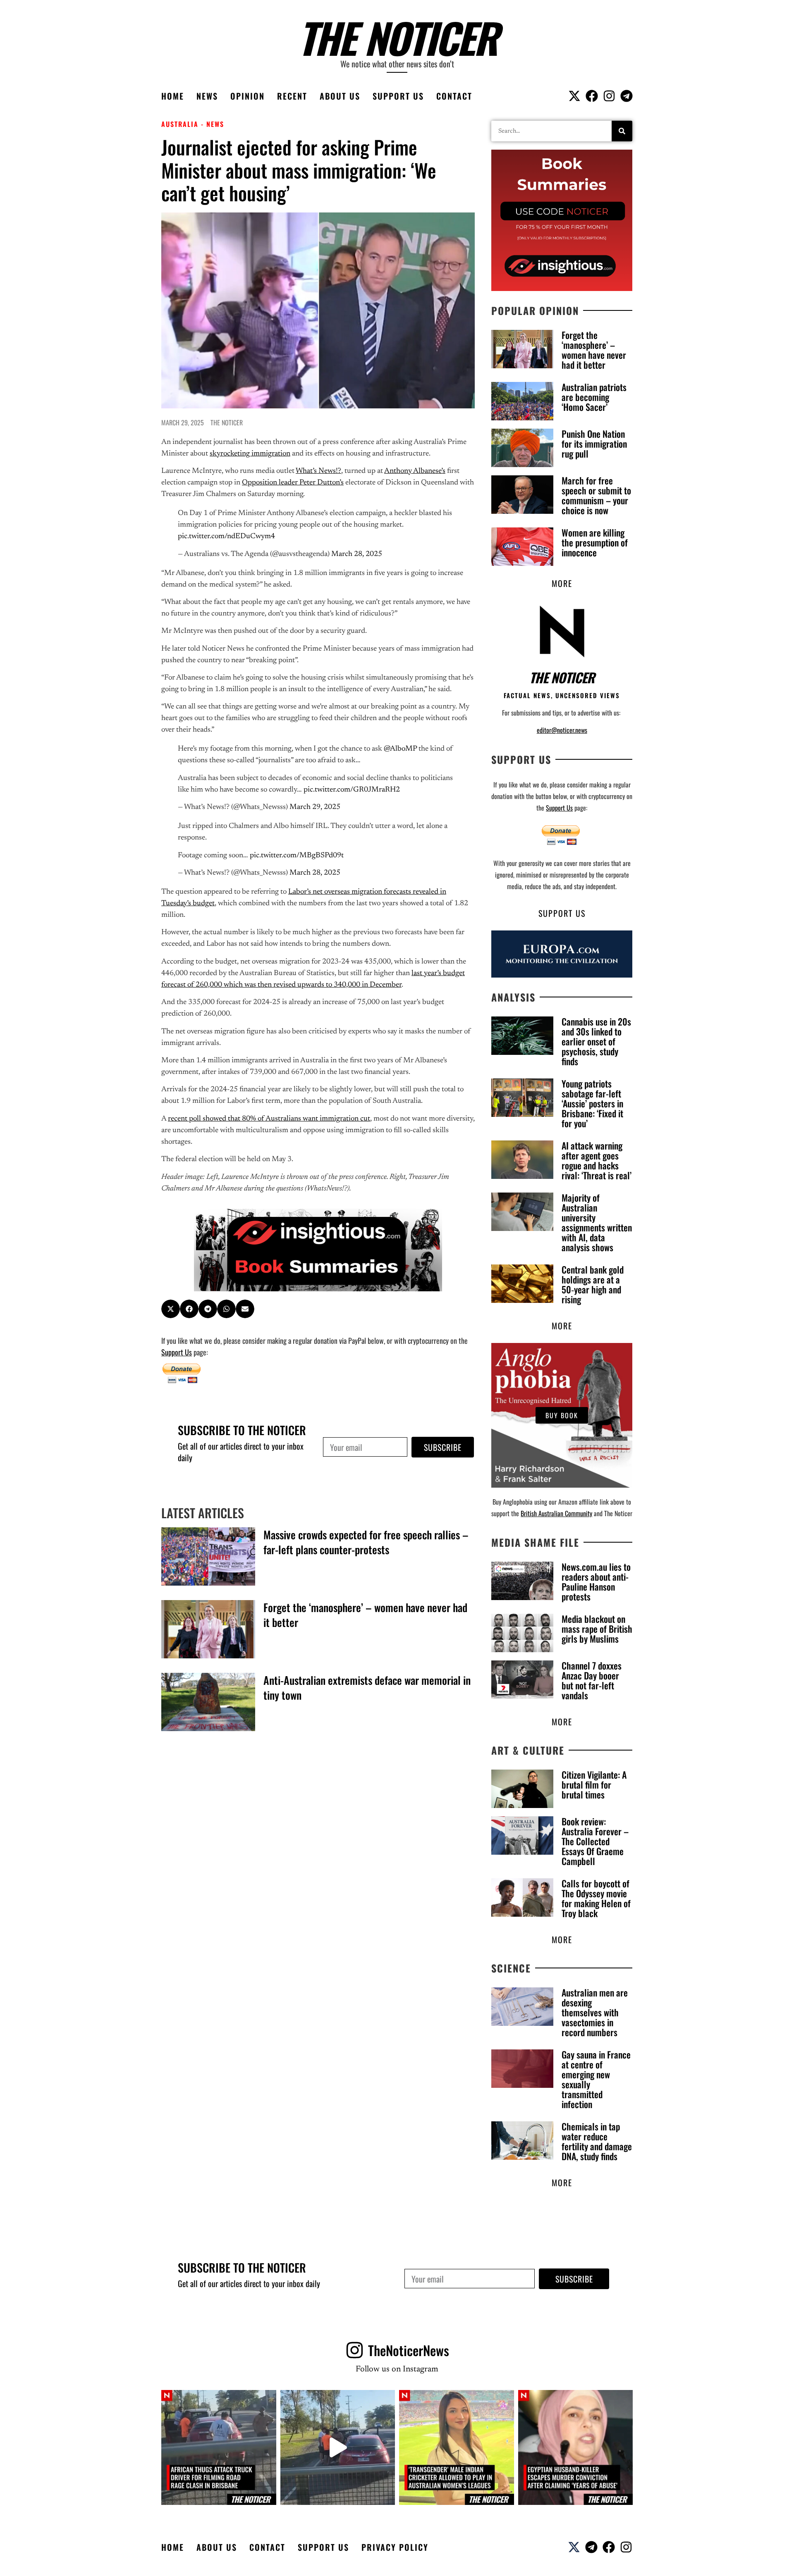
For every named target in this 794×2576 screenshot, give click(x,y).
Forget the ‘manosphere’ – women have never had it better (365, 1615)
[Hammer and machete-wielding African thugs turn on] (219, 2447)
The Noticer (397, 37)
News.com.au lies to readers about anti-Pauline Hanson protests (596, 1581)
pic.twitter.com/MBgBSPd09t (297, 856)
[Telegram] (627, 96)
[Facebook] (592, 96)
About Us (340, 96)
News (207, 96)
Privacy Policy (395, 2547)
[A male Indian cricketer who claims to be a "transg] (457, 2447)
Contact (454, 96)
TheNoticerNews (409, 2350)
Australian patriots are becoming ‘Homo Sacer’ (594, 397)
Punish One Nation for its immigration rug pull (594, 444)
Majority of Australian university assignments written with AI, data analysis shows (597, 1222)
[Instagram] (609, 96)
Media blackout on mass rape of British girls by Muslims (597, 1629)
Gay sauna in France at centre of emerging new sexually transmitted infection (596, 2079)
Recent (292, 96)
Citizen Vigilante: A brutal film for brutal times (594, 1784)
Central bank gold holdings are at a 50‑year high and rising (593, 1284)
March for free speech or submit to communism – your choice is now (596, 495)
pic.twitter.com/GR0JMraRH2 (352, 790)
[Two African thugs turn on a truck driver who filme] (338, 2447)
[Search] (622, 131)
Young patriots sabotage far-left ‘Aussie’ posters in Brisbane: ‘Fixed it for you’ (592, 1103)
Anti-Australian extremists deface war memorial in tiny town (367, 1688)
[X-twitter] (574, 96)
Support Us (398, 96)
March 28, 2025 (357, 554)
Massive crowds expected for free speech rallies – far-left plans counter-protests (366, 1542)
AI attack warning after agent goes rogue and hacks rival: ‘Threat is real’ (597, 1160)
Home (173, 96)
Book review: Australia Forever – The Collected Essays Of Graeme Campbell (595, 1841)
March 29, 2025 (315, 807)
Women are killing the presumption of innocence (595, 542)
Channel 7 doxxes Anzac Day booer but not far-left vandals (592, 1680)
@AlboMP (400, 749)
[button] (171, 1309)
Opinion (248, 96)
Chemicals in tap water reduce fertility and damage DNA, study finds (597, 2141)
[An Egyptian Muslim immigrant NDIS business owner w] (576, 2447)
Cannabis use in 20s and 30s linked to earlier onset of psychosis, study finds (596, 1041)
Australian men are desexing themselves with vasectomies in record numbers (595, 2012)
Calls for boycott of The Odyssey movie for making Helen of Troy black (596, 1898)
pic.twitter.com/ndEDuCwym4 (226, 537)
